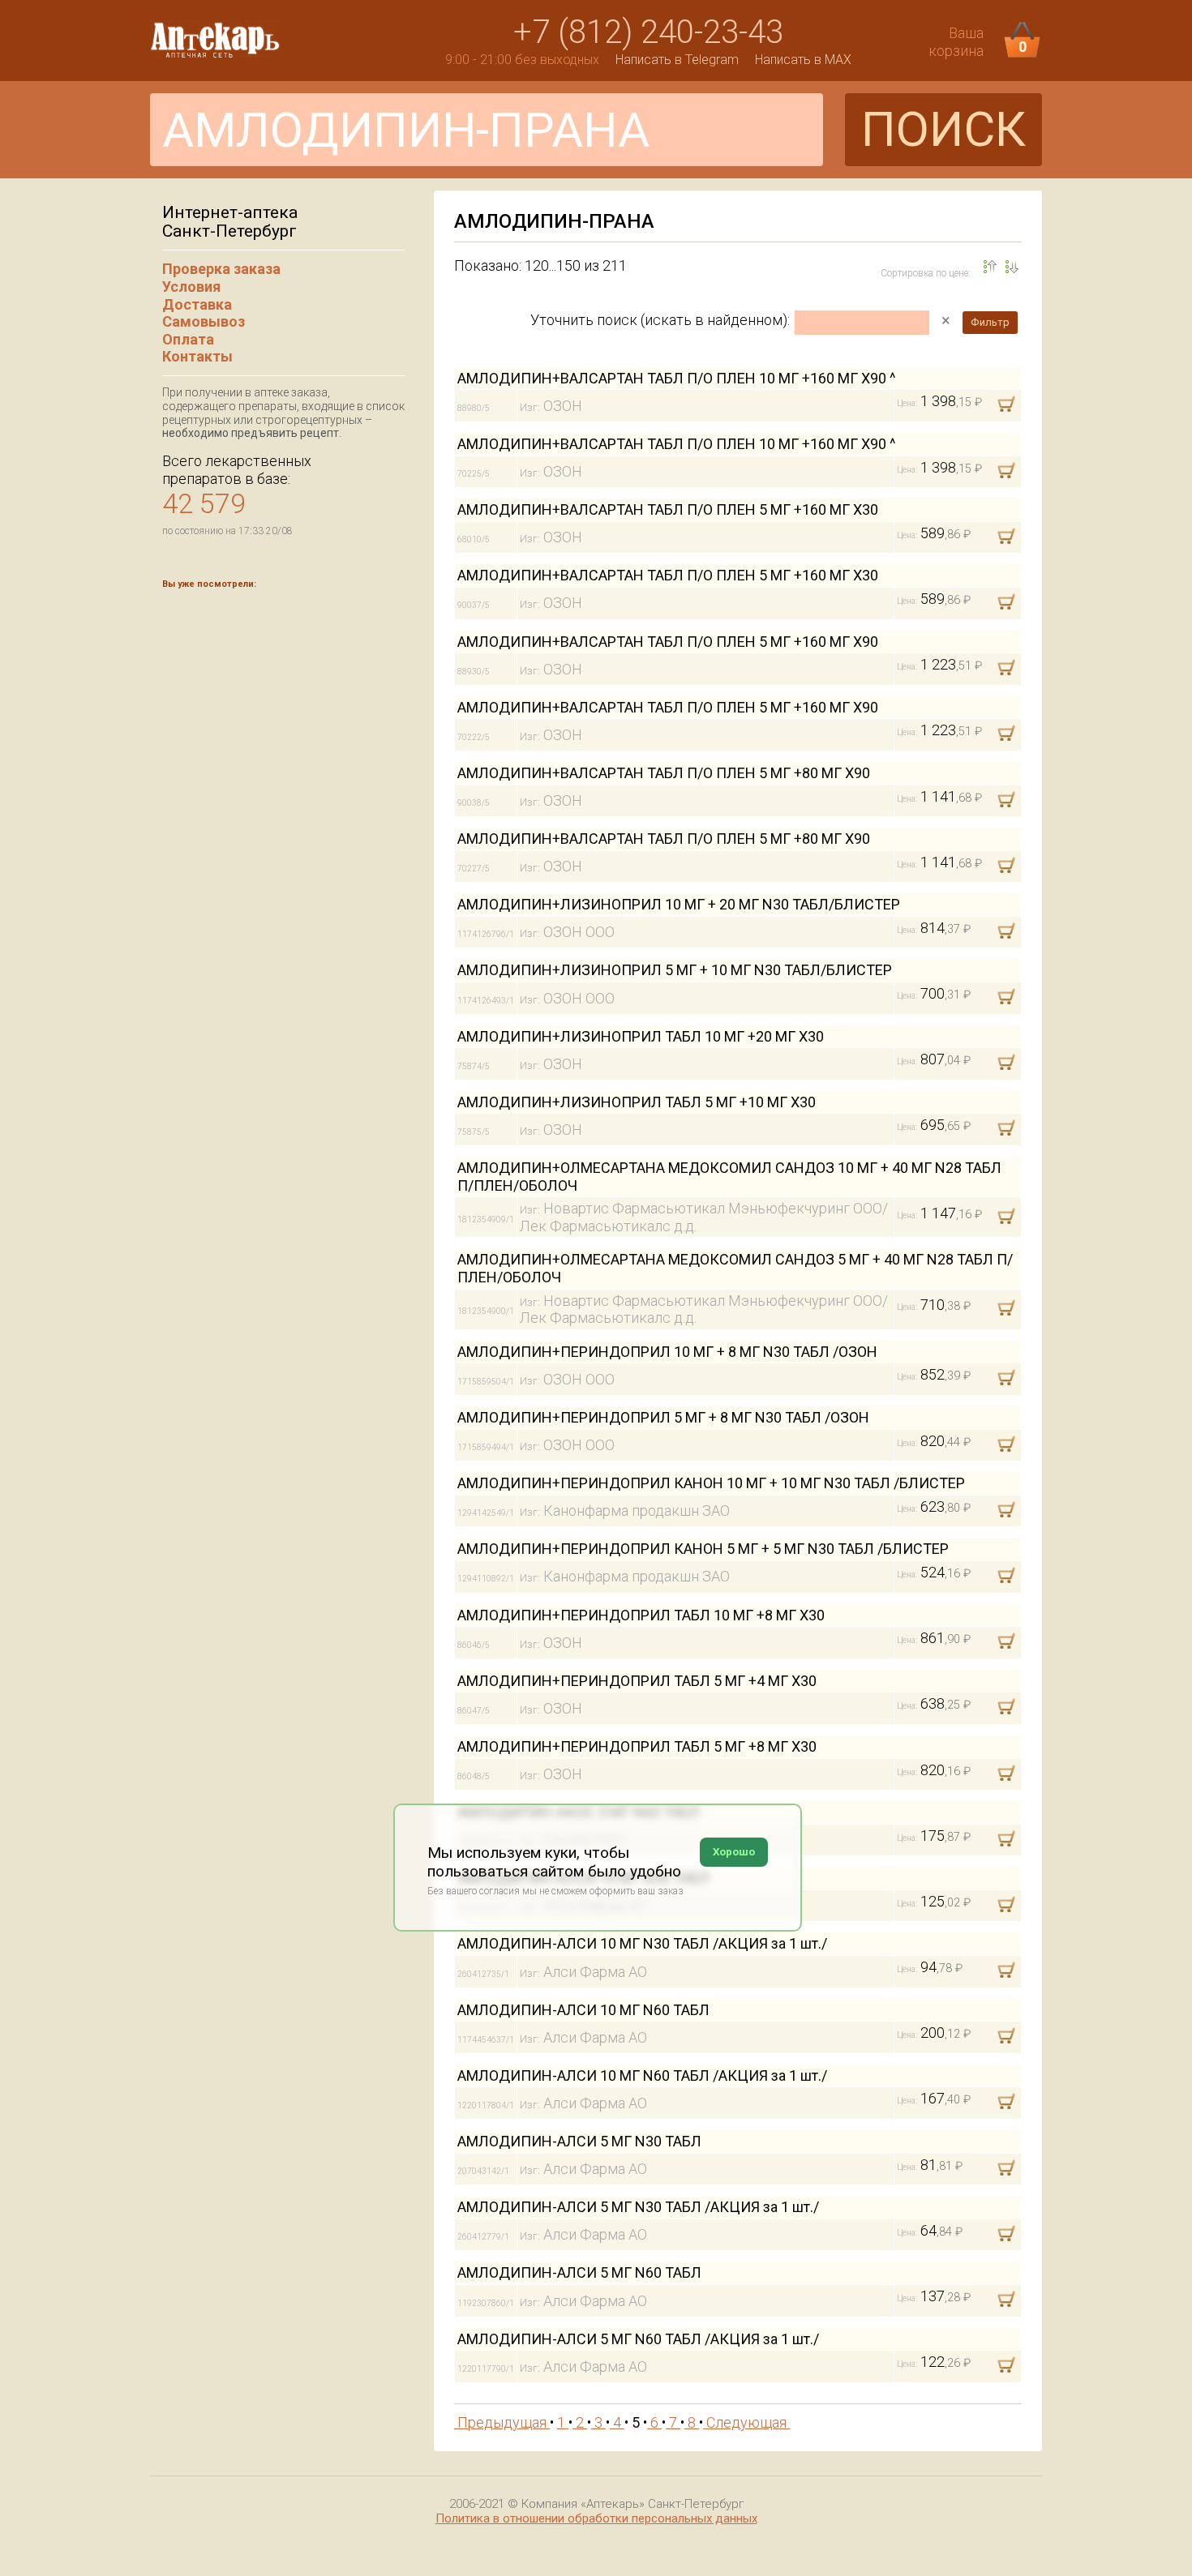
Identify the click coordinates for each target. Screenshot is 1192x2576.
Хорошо (734, 1852)
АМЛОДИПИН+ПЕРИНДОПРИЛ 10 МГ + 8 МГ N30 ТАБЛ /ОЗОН (667, 1352)
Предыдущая (502, 2422)
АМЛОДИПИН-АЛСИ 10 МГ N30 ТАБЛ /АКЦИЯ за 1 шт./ (642, 1943)
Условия (191, 287)
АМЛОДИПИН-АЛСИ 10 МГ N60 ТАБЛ (583, 2010)
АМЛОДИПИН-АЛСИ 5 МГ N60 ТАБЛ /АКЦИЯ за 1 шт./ (638, 2339)
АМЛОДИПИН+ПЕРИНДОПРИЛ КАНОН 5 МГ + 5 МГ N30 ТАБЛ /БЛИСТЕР (703, 1549)
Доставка (197, 304)
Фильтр (990, 322)
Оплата (188, 339)
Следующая (746, 2422)
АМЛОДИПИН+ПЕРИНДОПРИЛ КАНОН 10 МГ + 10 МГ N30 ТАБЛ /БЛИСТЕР (711, 1483)
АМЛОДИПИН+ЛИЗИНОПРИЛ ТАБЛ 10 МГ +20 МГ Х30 (641, 1036)
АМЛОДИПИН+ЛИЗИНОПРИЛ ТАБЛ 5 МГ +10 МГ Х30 (637, 1102)
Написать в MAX (803, 60)
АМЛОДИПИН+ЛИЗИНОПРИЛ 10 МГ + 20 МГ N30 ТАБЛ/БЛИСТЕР (679, 904)
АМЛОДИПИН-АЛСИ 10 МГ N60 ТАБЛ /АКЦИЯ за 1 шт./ (642, 2075)
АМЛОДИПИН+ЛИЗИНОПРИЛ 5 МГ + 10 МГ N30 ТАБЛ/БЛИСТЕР (675, 970)
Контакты (197, 356)
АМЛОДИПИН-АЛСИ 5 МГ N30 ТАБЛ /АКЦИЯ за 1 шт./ (638, 2207)
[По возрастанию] (1012, 267)
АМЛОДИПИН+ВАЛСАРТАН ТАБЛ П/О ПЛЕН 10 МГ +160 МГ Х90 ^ (677, 378)
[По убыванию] (990, 267)
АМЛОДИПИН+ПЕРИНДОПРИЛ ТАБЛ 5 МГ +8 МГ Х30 (637, 1746)
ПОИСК (943, 129)
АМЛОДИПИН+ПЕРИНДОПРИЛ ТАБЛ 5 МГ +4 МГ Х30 (637, 1681)
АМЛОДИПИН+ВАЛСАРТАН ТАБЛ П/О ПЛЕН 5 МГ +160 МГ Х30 (668, 509)
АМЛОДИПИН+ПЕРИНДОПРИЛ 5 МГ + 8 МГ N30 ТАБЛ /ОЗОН (663, 1417)
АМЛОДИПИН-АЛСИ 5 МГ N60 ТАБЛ (579, 2272)
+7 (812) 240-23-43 (648, 32)
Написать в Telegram (677, 60)
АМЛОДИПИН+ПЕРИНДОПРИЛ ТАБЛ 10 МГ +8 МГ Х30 (641, 1615)
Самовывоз (204, 321)
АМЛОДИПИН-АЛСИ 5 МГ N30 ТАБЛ (579, 2141)
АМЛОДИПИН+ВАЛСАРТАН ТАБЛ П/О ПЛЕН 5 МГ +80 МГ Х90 (664, 773)
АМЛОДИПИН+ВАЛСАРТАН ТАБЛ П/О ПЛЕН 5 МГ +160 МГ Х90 (668, 642)
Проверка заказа (221, 269)
